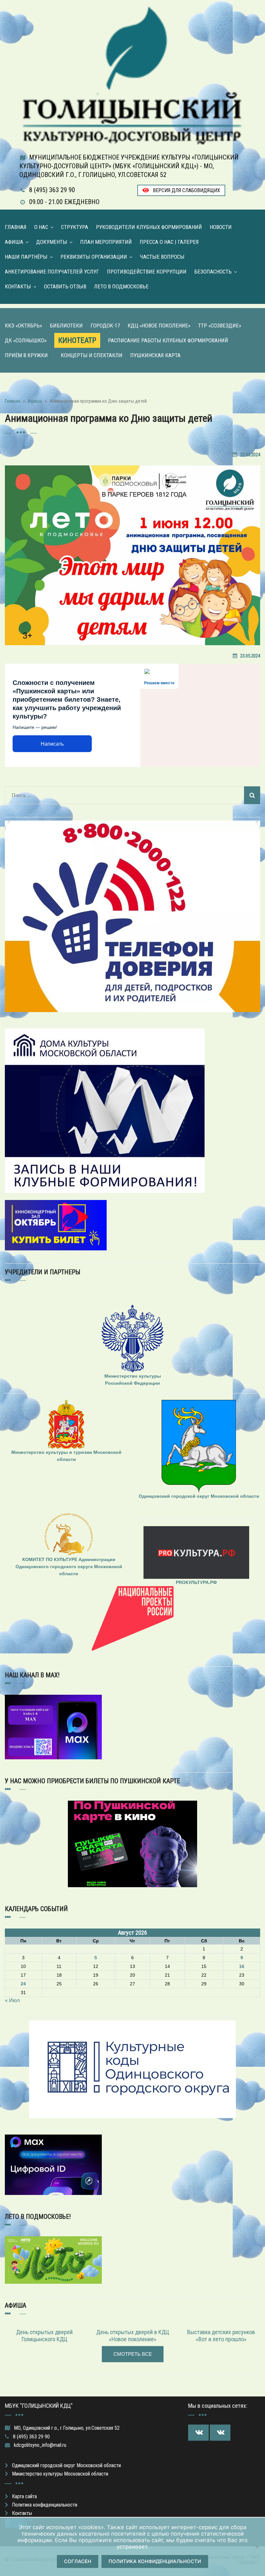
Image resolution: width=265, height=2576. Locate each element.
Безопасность (213, 272)
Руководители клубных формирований (149, 227)
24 (23, 1984)
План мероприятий (106, 242)
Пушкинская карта (155, 355)
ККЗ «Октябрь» (23, 326)
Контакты (18, 286)
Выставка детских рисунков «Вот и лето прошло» (221, 2336)
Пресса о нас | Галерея (169, 242)
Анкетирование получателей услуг (52, 272)
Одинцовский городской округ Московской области (66, 2465)
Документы (52, 242)
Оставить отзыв (65, 286)
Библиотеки (66, 326)
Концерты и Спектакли (92, 355)
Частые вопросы (162, 257)
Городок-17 (105, 326)
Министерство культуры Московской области (60, 2474)
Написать (52, 744)
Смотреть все (133, 2354)
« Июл (12, 2000)
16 (242, 1966)
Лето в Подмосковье (121, 286)
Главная (16, 227)
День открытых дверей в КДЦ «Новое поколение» (133, 2336)
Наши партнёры (26, 257)
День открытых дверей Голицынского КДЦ (44, 2336)
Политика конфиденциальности (45, 2505)
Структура (75, 227)
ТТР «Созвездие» (220, 326)
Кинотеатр (77, 340)
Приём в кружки (26, 355)
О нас (41, 227)
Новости (221, 227)
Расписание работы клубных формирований (168, 340)
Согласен (78, 2561)
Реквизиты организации (94, 257)
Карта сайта (24, 2496)
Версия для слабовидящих (186, 190)
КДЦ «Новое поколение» (159, 326)
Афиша (14, 242)
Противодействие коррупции (147, 272)
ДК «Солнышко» (26, 340)
